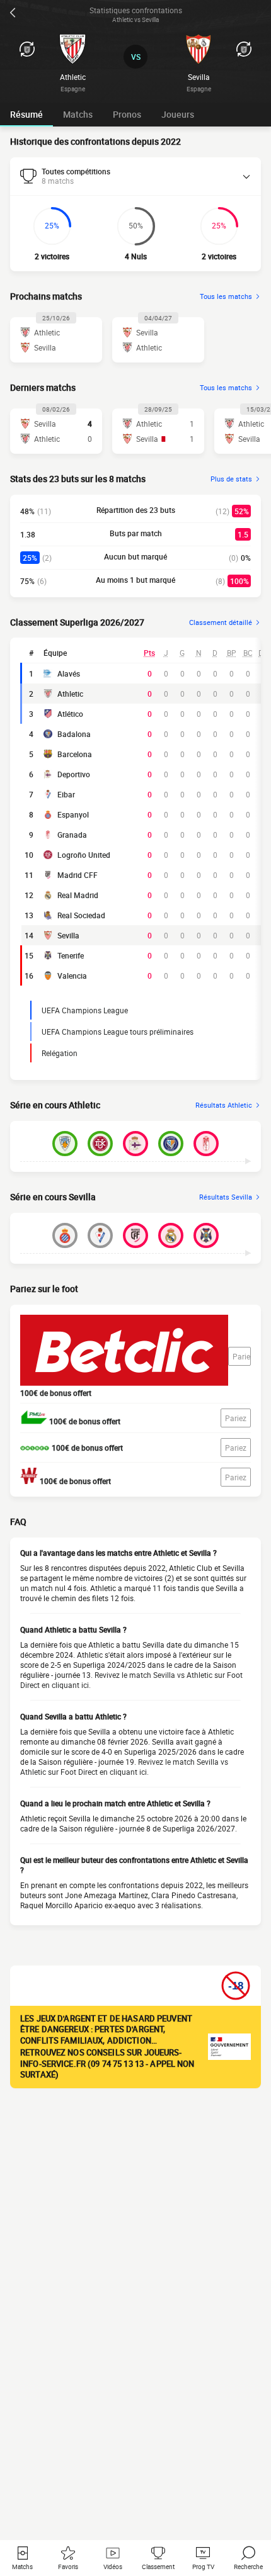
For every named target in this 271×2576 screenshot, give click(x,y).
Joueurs (178, 114)
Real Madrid (78, 895)
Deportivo (74, 774)
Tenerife (71, 955)
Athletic (70, 694)
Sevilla (68, 935)
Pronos (127, 114)
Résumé (26, 114)
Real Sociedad (81, 915)
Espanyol (73, 814)
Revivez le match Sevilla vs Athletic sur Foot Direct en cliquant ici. (124, 1767)
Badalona (74, 734)
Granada (72, 835)
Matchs (78, 114)
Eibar (66, 794)
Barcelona (75, 754)
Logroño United (84, 855)
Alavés (69, 673)
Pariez (242, 1356)
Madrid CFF (78, 875)
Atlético (70, 714)
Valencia (72, 976)
